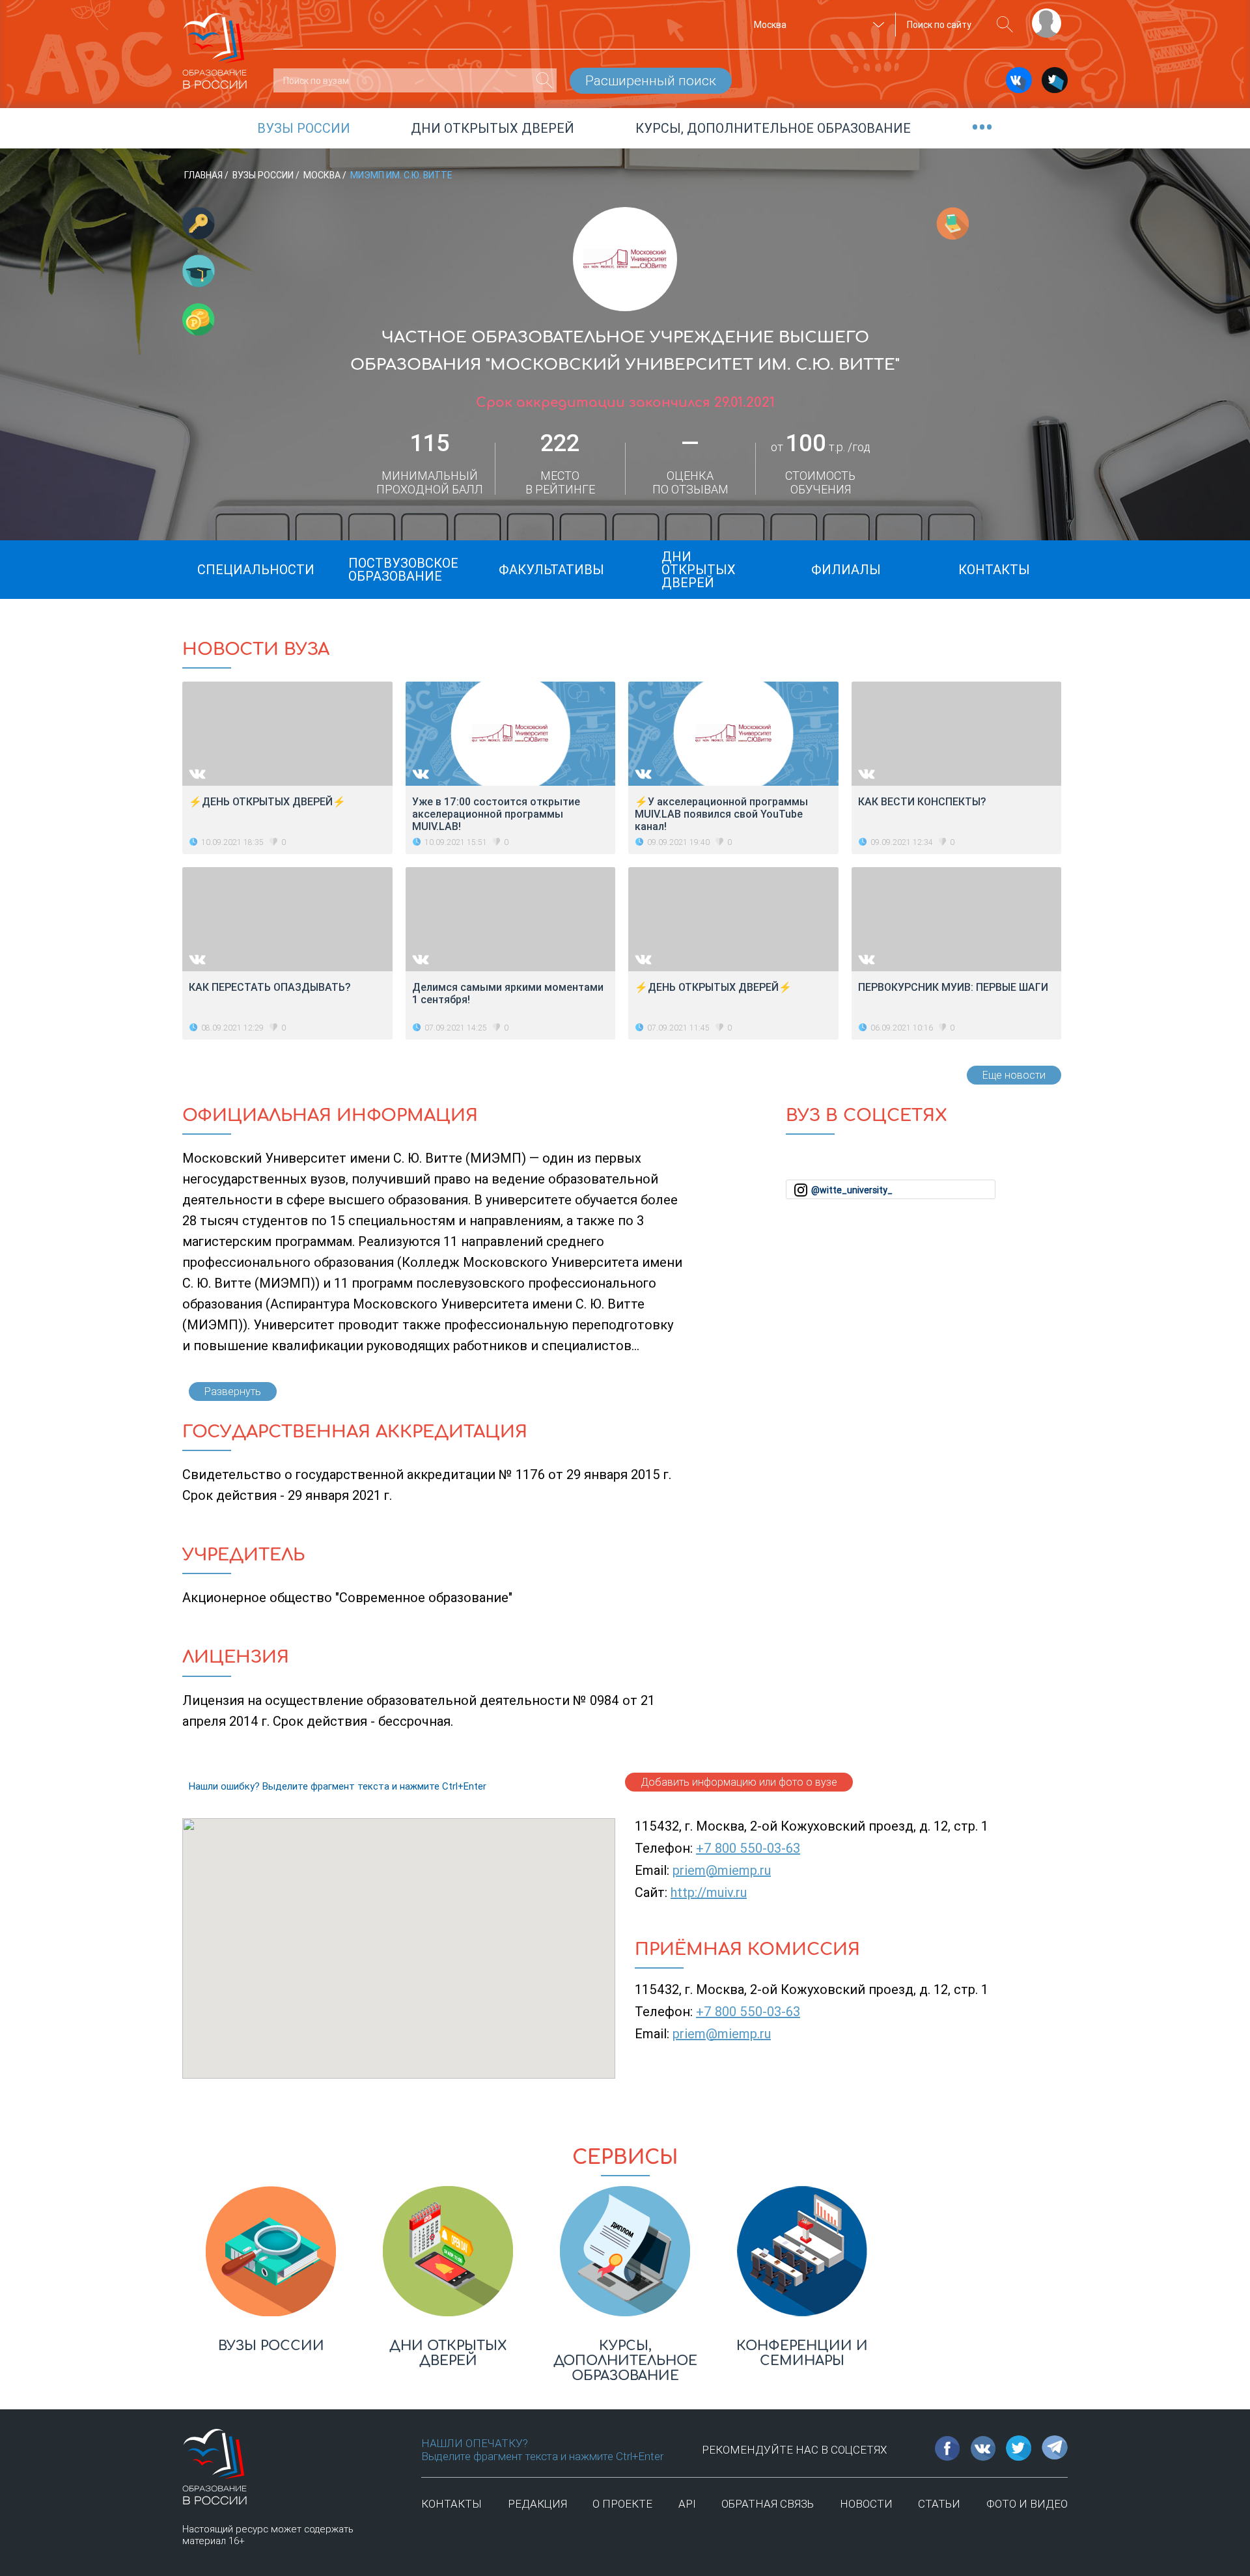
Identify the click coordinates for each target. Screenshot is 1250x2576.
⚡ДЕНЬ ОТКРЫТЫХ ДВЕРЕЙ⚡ (267, 802)
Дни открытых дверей (493, 128)
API (687, 2504)
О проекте (622, 2504)
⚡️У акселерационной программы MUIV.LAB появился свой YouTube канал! (721, 814)
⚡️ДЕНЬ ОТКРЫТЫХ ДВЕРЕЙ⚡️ (713, 987)
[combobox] (817, 25)
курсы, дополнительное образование (773, 128)
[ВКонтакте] (1019, 80)
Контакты (451, 2504)
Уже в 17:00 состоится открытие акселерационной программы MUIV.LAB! (496, 814)
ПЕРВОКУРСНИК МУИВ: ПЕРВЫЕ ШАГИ (953, 987)
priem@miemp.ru (722, 1870)
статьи (939, 2504)
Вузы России (264, 175)
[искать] (1005, 24)
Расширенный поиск (651, 81)
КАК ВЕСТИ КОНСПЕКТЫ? (922, 802)
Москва (323, 175)
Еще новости (1014, 1075)
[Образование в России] (215, 45)
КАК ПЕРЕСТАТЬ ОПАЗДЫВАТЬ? (270, 987)
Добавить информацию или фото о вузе (739, 1782)
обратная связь (768, 2504)
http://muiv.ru (709, 1892)
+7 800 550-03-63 (748, 1848)
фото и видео (1027, 2504)
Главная (204, 175)
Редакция (537, 2504)
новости (866, 2504)
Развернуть (233, 1392)
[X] (1055, 80)
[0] (545, 80)
